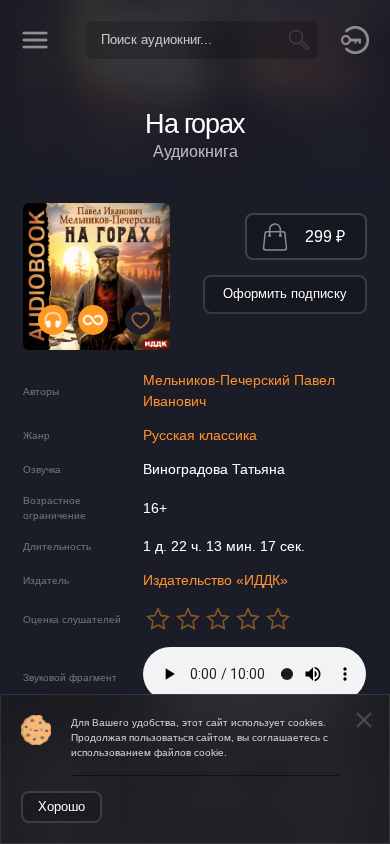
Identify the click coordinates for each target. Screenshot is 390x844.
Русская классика (200, 435)
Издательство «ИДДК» (215, 580)
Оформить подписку (285, 293)
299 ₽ (325, 236)
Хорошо (61, 806)
